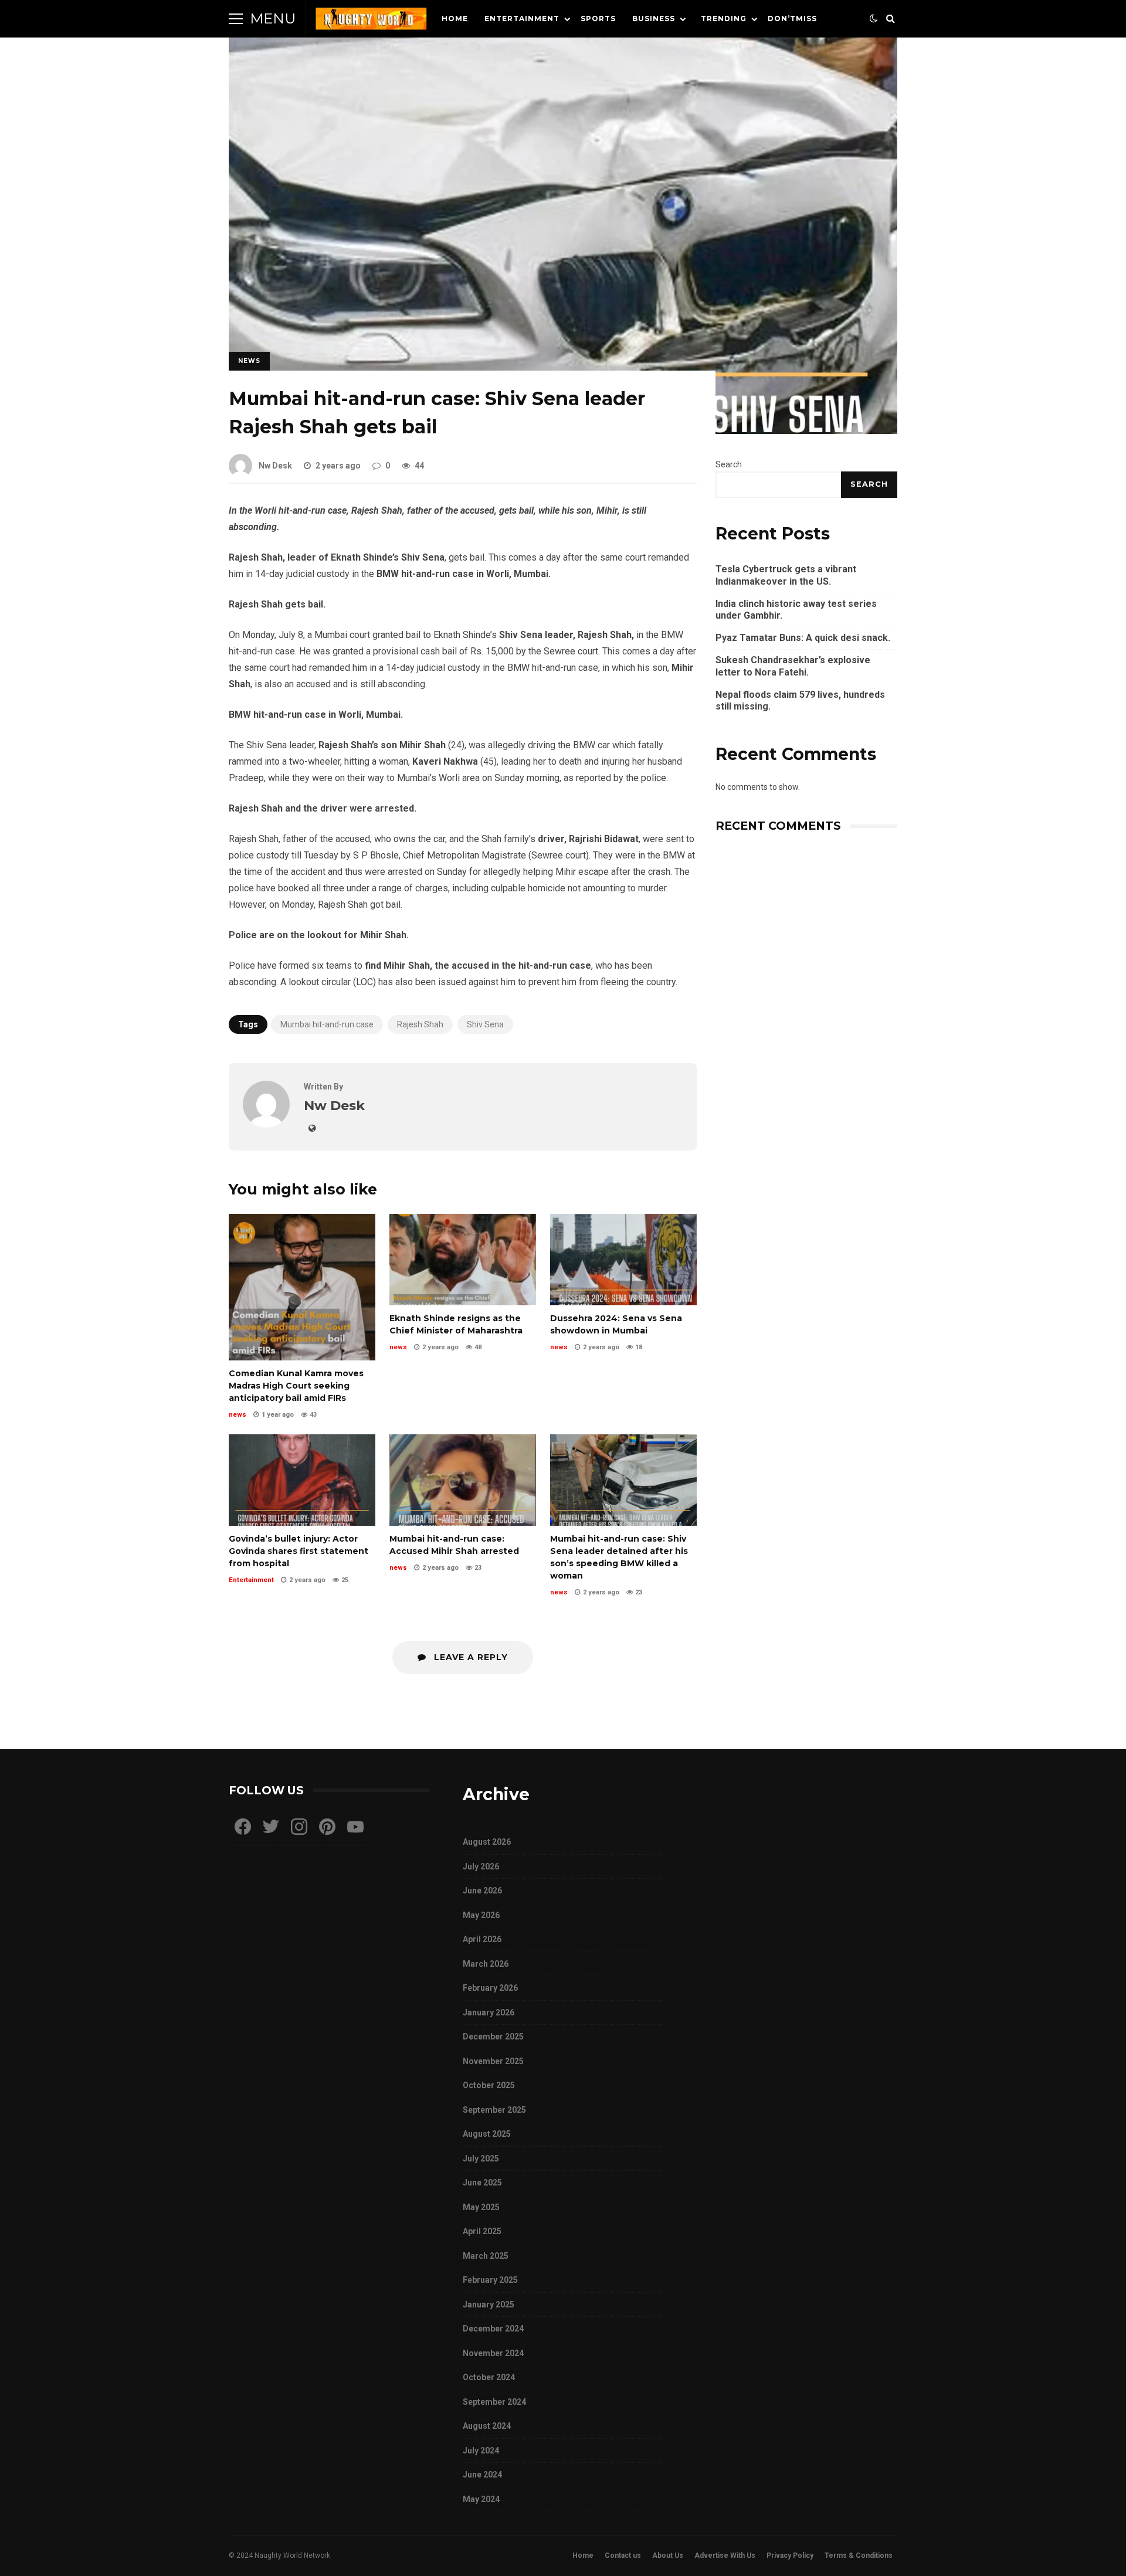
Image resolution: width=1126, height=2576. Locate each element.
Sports (598, 18)
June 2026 (482, 1891)
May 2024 (481, 2499)
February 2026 (490, 1988)
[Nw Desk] (266, 1124)
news (249, 361)
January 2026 (489, 2012)
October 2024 (489, 2377)
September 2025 (494, 2110)
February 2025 (490, 2280)
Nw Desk (275, 466)
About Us (668, 2555)
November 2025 (493, 2061)
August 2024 (487, 2426)
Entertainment (522, 18)
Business (654, 18)
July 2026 (481, 1866)
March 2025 (486, 2256)
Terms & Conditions (859, 2555)
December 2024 (493, 2329)
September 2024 (494, 2402)
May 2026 (481, 1915)
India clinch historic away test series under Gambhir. (796, 610)
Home (455, 18)
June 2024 (482, 2475)
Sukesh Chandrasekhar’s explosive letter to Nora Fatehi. (793, 666)
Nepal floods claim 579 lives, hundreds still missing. (800, 701)
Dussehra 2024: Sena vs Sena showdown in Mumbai (623, 1260)
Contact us (623, 2555)
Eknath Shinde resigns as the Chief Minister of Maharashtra (463, 1260)
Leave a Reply (469, 1657)
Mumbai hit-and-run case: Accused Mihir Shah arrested (463, 1480)
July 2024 (481, 2451)
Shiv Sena (485, 1024)
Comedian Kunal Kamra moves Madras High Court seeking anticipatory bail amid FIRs (302, 1287)
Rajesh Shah (420, 1024)
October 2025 (489, 2085)
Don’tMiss (792, 18)
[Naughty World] (371, 21)
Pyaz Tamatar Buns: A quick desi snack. (803, 638)
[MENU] (236, 19)
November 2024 (493, 2353)
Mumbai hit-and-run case (327, 1024)
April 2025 (482, 2231)
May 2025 (481, 2207)
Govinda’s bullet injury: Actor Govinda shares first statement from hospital (302, 1480)
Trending (724, 18)
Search (729, 464)
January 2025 (489, 2305)
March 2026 (486, 1964)
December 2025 (493, 2037)
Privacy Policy (790, 2555)
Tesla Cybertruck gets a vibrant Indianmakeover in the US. (786, 575)
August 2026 (487, 1842)
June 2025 (482, 2183)
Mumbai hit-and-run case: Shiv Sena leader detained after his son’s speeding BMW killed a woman (623, 1480)
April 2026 (482, 1939)
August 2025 (487, 2134)
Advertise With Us (725, 2555)
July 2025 (481, 2158)
